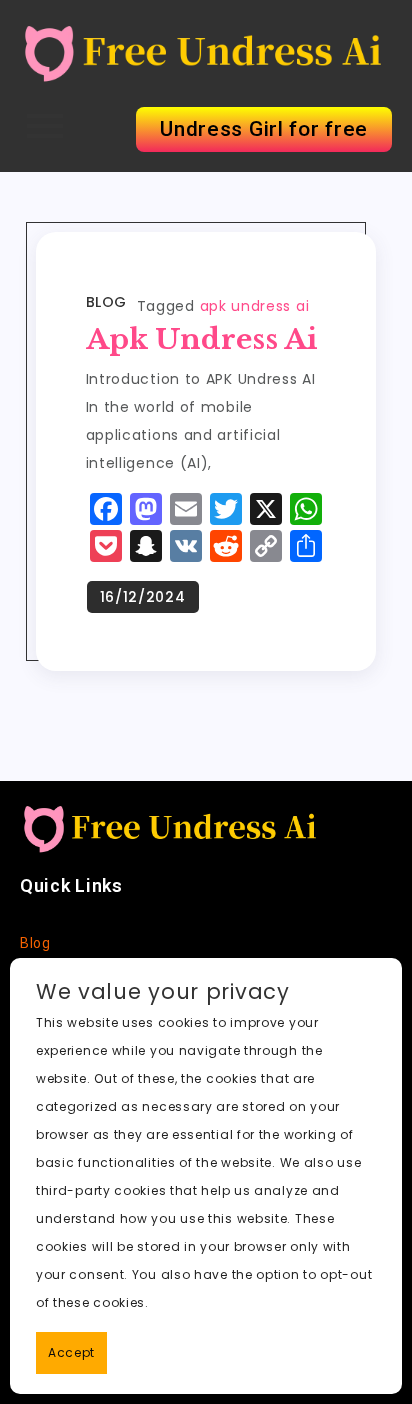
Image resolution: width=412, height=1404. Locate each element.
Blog (106, 302)
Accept (71, 1352)
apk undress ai (255, 306)
